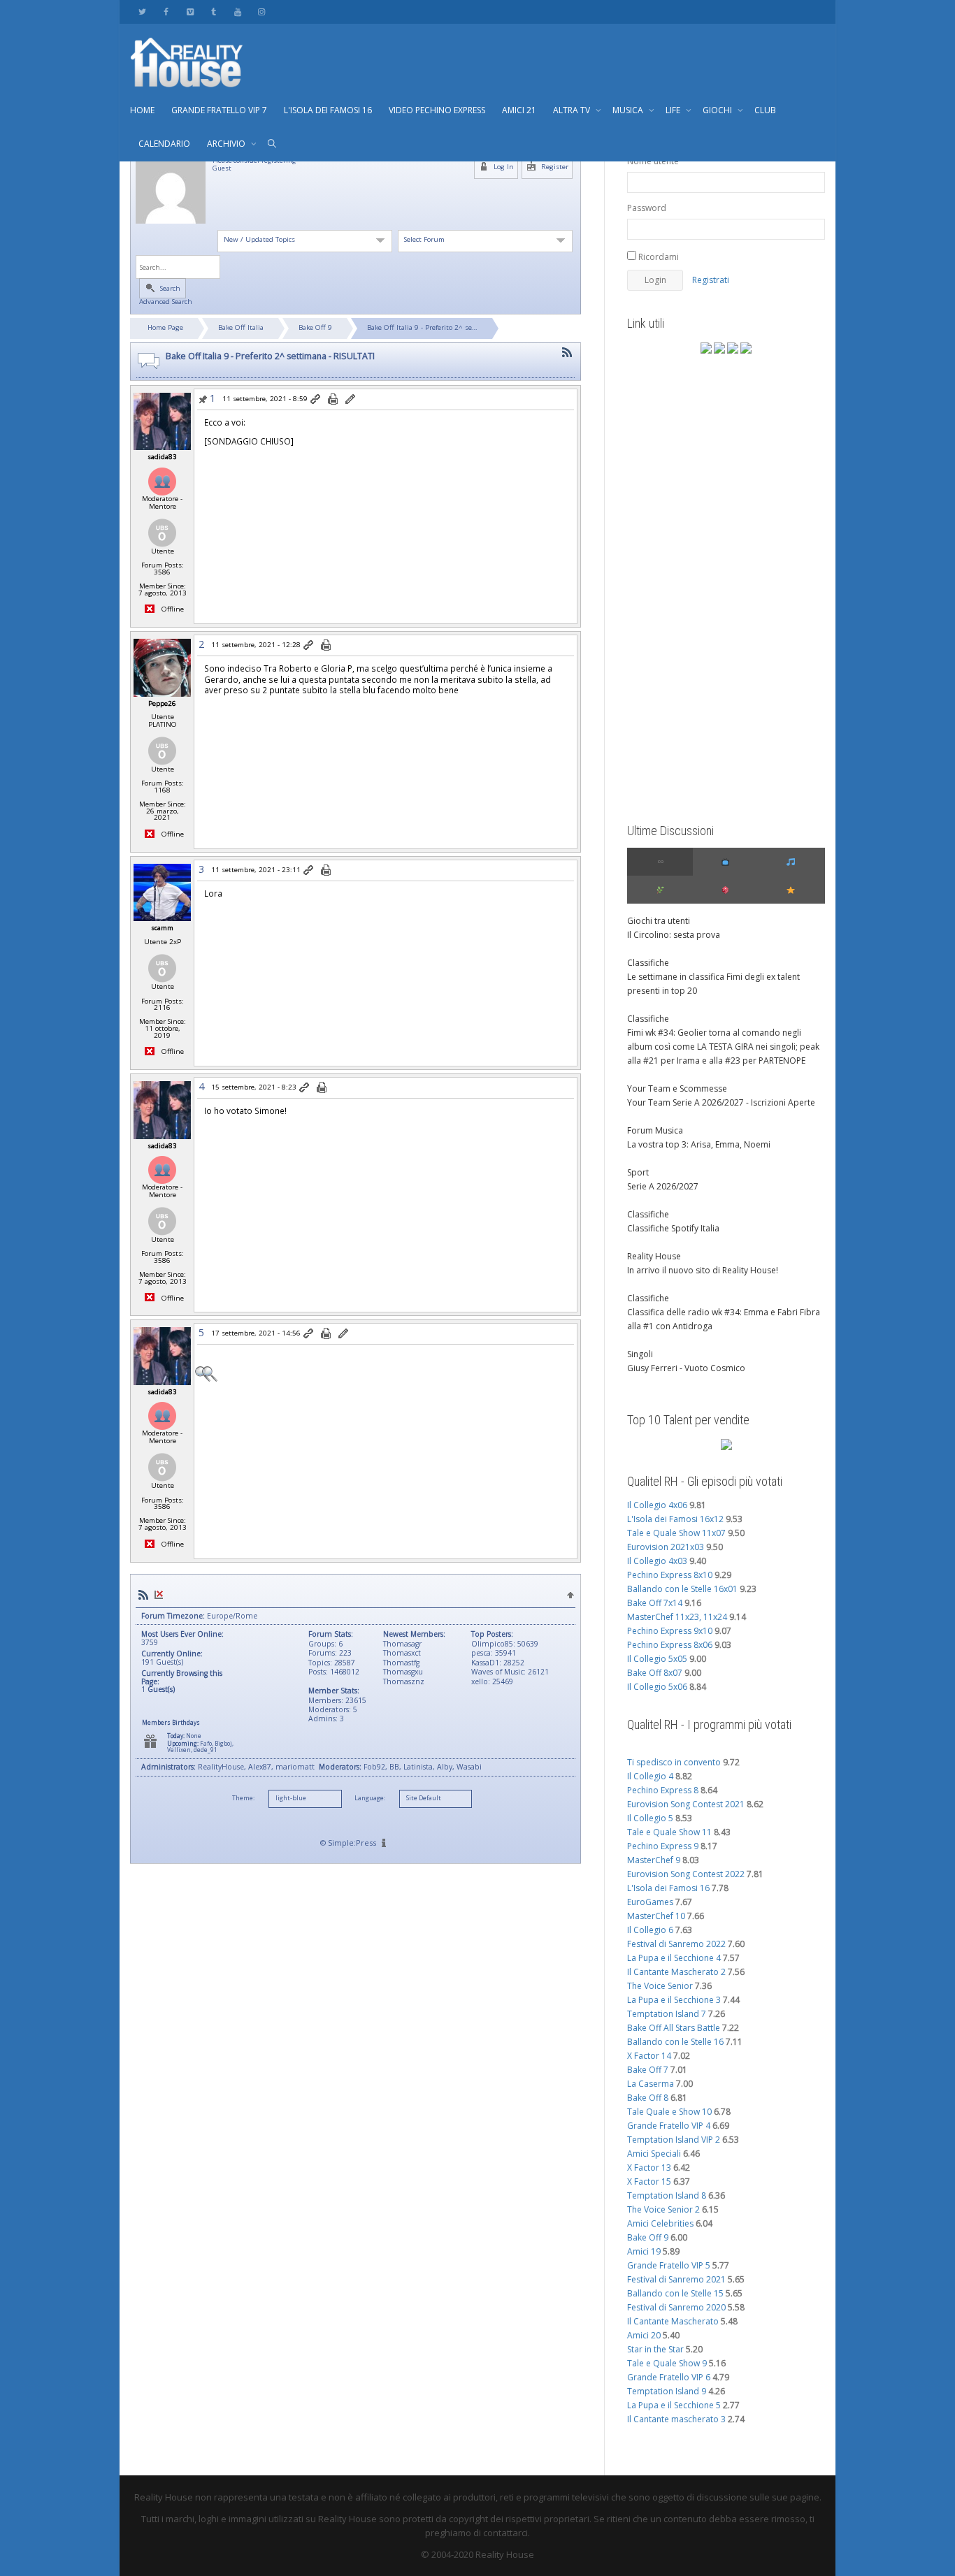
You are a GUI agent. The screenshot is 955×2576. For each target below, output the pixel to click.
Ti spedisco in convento (674, 1762)
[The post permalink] (316, 400)
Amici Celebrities (660, 2223)
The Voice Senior (660, 1986)
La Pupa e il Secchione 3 (674, 2000)
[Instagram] (261, 12)
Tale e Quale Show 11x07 (676, 1533)
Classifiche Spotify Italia (673, 1228)
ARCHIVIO (227, 144)
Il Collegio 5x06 (657, 1687)
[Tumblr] (214, 12)
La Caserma (651, 2084)
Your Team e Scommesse (677, 1088)
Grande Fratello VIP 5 (669, 2265)
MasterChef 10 (656, 1916)
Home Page (165, 327)
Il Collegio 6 (650, 1930)
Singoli (640, 1354)
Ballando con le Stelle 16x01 (682, 1589)
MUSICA (629, 110)
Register (554, 167)
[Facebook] (166, 12)
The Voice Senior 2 (663, 2209)
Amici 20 (644, 2335)
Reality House (654, 1256)
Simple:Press (352, 1843)
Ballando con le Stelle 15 (675, 2293)
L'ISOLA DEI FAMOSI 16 (328, 110)
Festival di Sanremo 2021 (676, 2279)
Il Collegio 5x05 (657, 1659)
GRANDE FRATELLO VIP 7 (219, 110)
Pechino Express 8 (663, 1790)
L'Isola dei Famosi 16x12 (675, 1519)
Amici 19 (644, 2251)
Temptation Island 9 (667, 2391)
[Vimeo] (190, 12)
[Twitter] (142, 12)
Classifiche (648, 963)
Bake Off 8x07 (655, 1673)
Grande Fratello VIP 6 (669, 2377)
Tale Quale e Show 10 (669, 2112)
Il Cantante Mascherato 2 (676, 1972)
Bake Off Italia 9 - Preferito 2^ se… (422, 327)
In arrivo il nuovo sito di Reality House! (703, 1270)
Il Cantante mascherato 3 (676, 2419)
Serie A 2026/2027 (663, 1186)
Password (647, 208)
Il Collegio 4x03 (657, 1561)
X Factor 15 (649, 2181)
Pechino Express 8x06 (670, 1645)
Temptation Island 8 (667, 2195)
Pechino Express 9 (663, 1846)
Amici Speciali (654, 2154)
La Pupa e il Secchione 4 (674, 1958)
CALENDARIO (164, 144)
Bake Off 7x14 (655, 1603)
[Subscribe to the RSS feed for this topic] (567, 353)
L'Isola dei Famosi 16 (668, 1888)
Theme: (243, 1798)
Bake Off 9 (315, 327)
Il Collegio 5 (650, 1818)
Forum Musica (655, 1130)
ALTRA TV (573, 110)
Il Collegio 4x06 (657, 1505)
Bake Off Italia (241, 327)
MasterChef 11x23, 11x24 (677, 1617)
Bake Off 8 (648, 2098)
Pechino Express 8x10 (670, 1575)
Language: (370, 1798)
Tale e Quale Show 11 (669, 1832)
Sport (638, 1172)
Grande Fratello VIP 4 (669, 2126)
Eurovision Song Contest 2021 (686, 1804)
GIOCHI (718, 110)
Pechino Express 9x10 (670, 1631)
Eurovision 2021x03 (666, 1547)
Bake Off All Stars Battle (674, 2028)
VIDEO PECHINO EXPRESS (437, 110)
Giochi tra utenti (659, 921)
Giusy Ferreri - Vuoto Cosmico (686, 1368)
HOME (142, 110)
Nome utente (653, 161)
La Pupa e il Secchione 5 (674, 2405)
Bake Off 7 (648, 2070)
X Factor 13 (649, 2168)
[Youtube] (237, 12)
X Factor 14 (649, 2056)
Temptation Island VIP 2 (674, 2140)
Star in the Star (655, 2349)
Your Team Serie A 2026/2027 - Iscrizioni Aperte (721, 1102)
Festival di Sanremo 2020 (676, 2307)
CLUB (765, 110)
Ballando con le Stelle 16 (675, 2042)
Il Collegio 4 (650, 1776)
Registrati (711, 280)
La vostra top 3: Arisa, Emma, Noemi (699, 1144)
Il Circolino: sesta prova (674, 935)
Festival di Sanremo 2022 (676, 1944)
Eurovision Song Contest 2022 (686, 1874)
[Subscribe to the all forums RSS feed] (143, 1595)
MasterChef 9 (654, 1860)
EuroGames (650, 1902)
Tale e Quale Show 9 (667, 2363)
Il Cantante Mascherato (673, 2321)
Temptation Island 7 (667, 2014)
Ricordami (658, 257)
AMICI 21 (519, 110)
